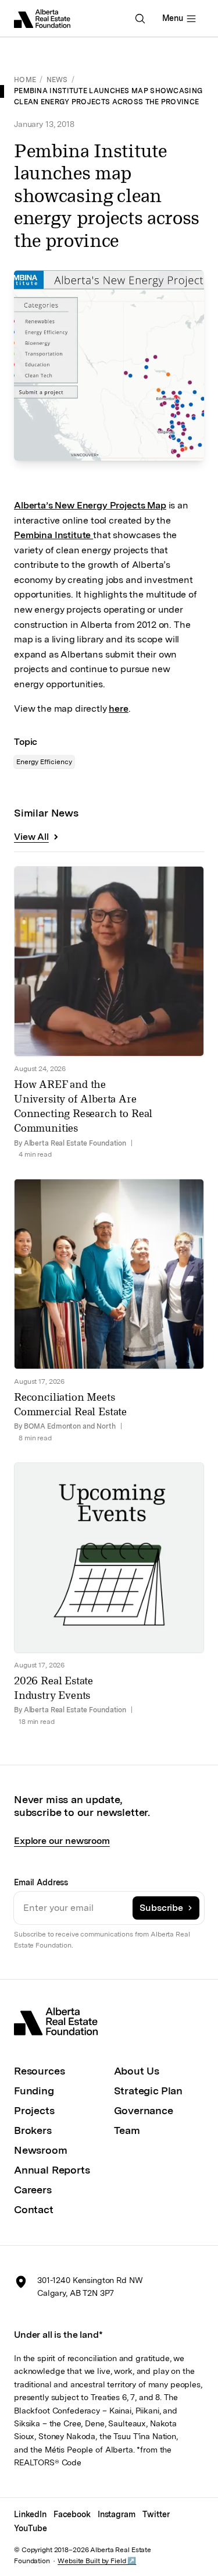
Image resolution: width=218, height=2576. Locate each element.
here (118, 709)
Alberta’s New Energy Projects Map (90, 505)
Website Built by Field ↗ (97, 2561)
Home (25, 80)
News (57, 80)
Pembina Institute (53, 535)
